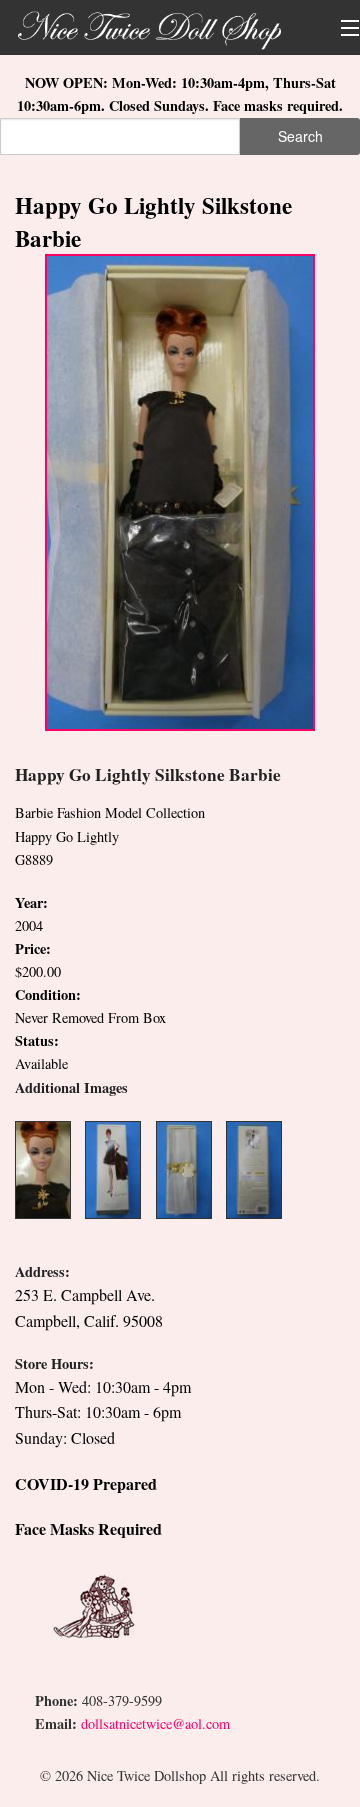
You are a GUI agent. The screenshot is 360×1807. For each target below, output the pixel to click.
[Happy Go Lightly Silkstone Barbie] (180, 490)
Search (300, 136)
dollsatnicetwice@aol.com (155, 1723)
